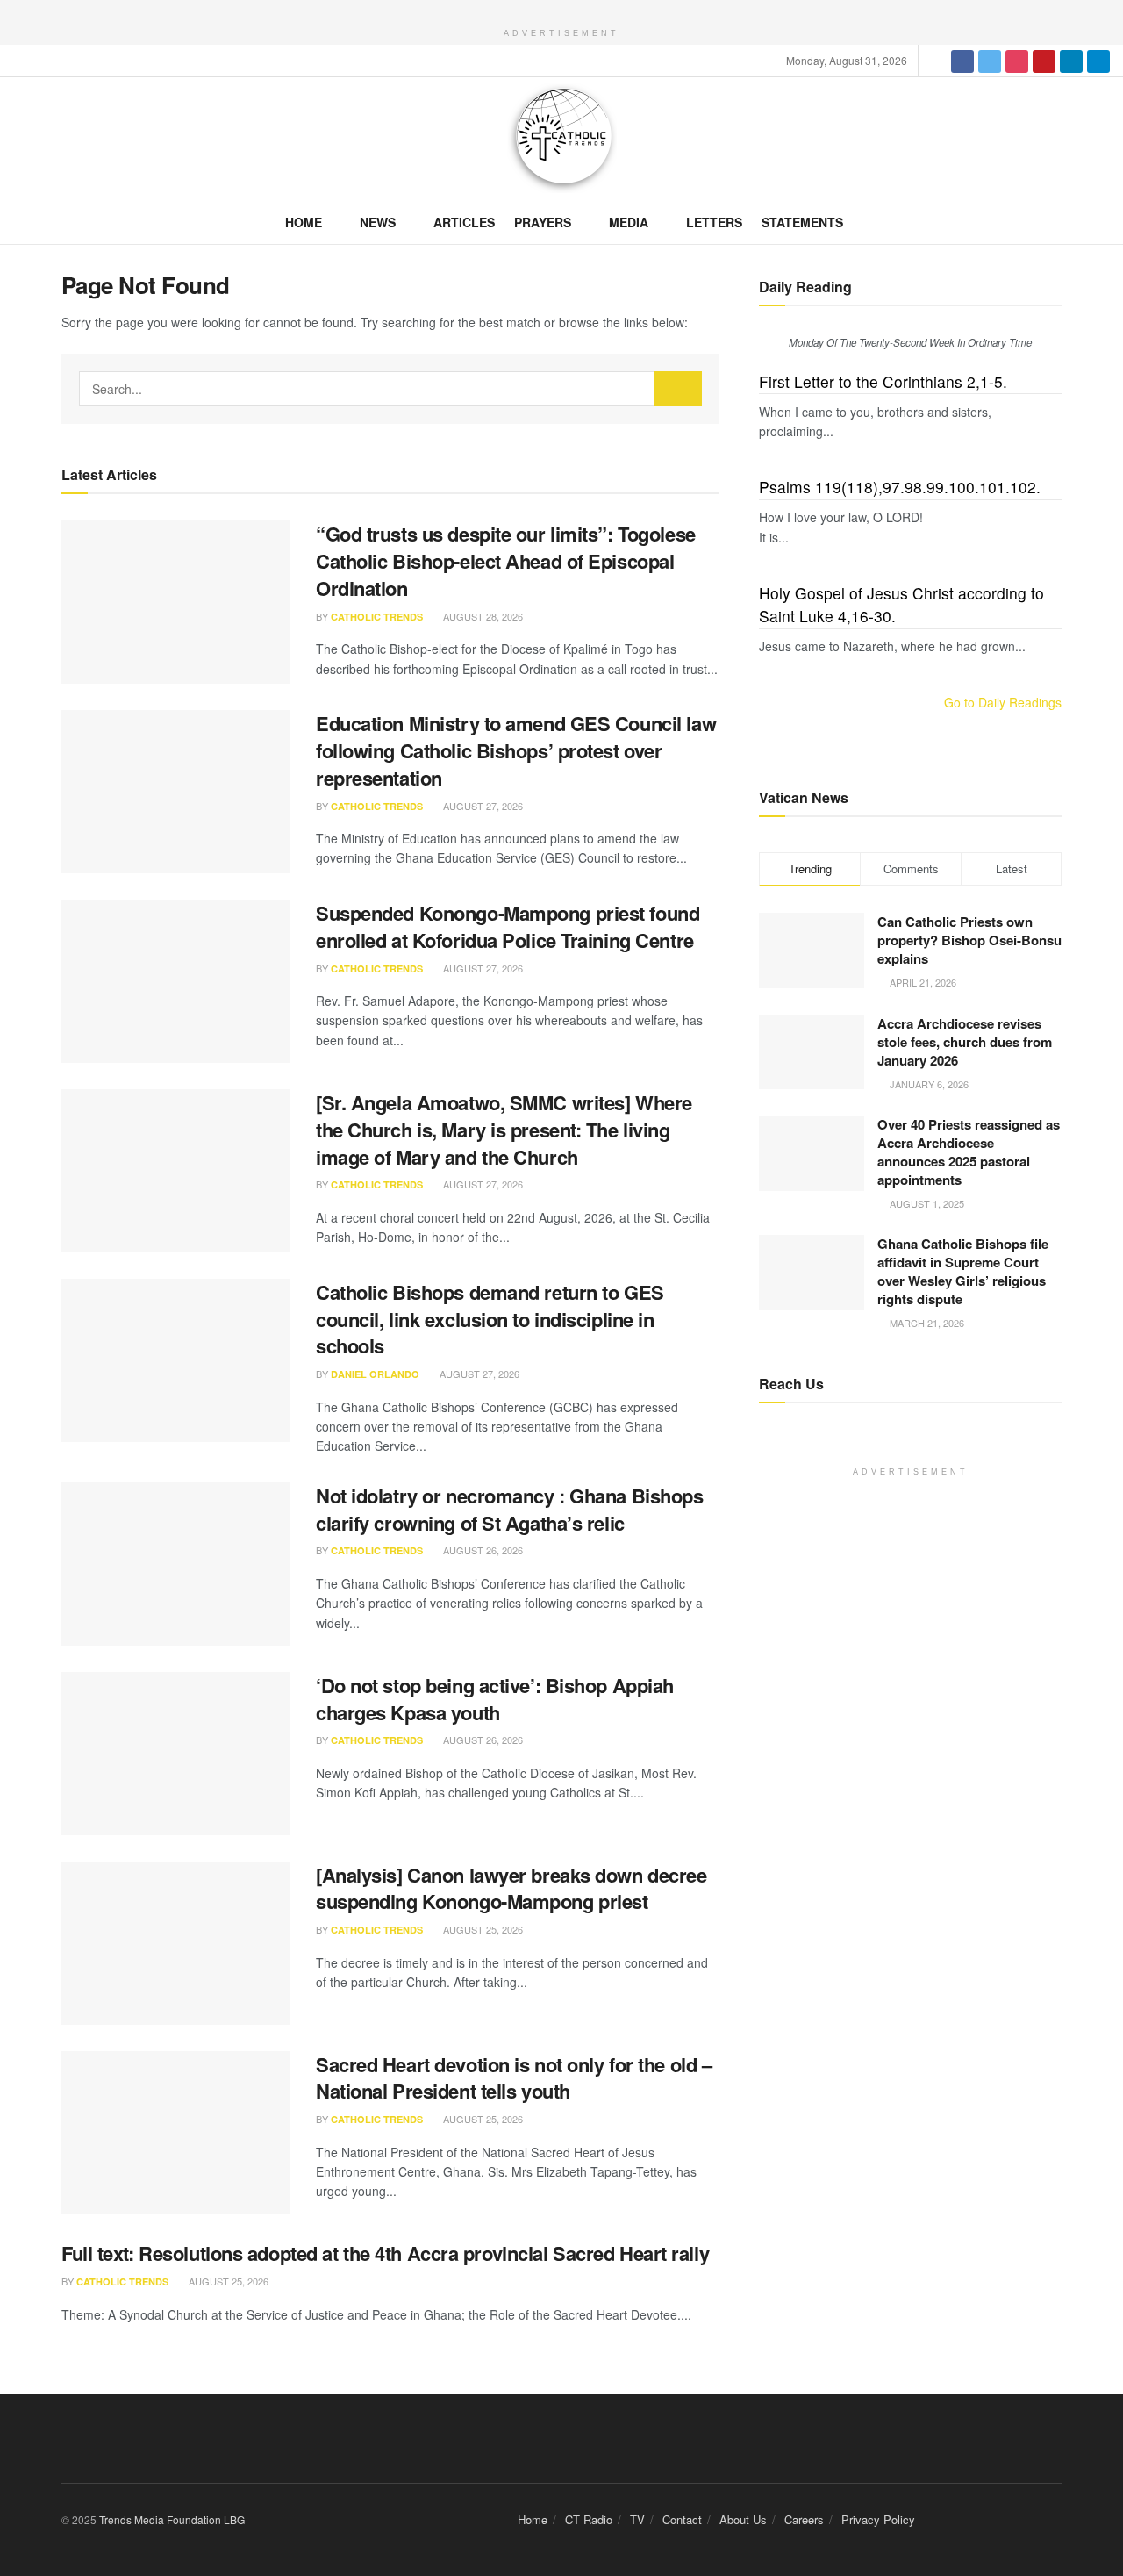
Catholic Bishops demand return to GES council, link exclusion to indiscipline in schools (490, 1319)
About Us (743, 2519)
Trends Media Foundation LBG (172, 2519)
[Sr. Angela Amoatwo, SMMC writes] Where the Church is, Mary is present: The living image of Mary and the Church (504, 1130)
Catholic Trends (377, 617)
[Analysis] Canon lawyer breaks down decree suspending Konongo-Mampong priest (511, 1888)
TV (637, 2519)
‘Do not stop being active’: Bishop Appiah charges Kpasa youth (495, 1699)
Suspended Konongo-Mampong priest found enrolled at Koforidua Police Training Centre (508, 926)
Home (304, 222)
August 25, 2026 (482, 1929)
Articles (464, 222)
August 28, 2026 (482, 616)
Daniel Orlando (375, 1374)
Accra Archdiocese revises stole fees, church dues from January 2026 (965, 1042)
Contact (682, 2519)
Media (629, 222)
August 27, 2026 (482, 806)
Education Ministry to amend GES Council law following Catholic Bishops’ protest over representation (516, 750)
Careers (804, 2519)
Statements (802, 222)
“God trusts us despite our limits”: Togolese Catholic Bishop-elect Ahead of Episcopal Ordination (506, 561)
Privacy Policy (878, 2519)
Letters (714, 222)
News (378, 222)
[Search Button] (678, 389)
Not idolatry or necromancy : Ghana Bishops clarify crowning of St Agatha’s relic (510, 1509)
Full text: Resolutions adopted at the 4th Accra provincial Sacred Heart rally (385, 2253)
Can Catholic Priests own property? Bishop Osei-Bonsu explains (969, 940)
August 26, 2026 (482, 1550)
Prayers (543, 222)
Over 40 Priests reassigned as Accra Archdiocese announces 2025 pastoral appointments (969, 1152)
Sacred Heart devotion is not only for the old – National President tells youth (514, 2078)
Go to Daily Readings (1003, 702)
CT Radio (589, 2519)
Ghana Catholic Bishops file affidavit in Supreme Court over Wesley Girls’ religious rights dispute (963, 1271)
